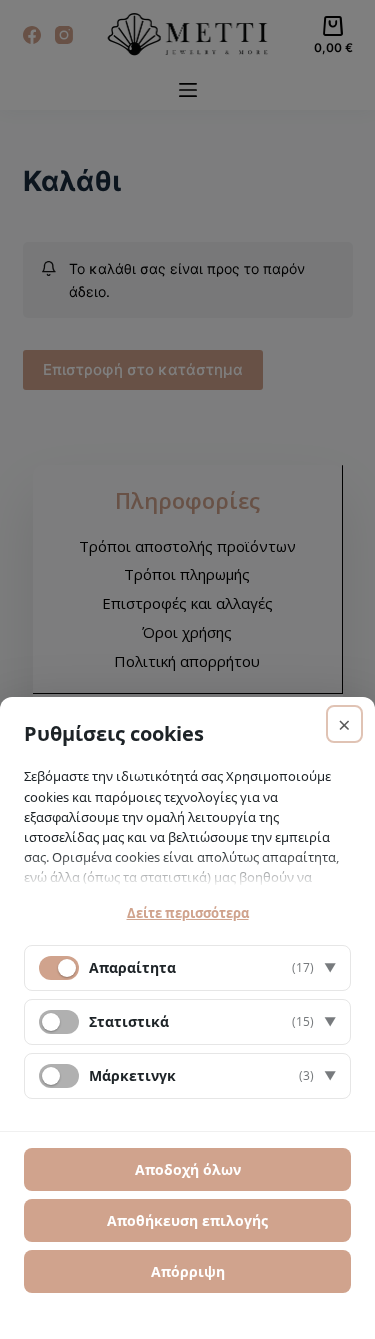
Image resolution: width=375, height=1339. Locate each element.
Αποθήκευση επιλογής (187, 1220)
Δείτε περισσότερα (188, 913)
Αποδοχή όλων (188, 1169)
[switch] (59, 1022)
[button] (187, 968)
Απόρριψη (188, 1271)
